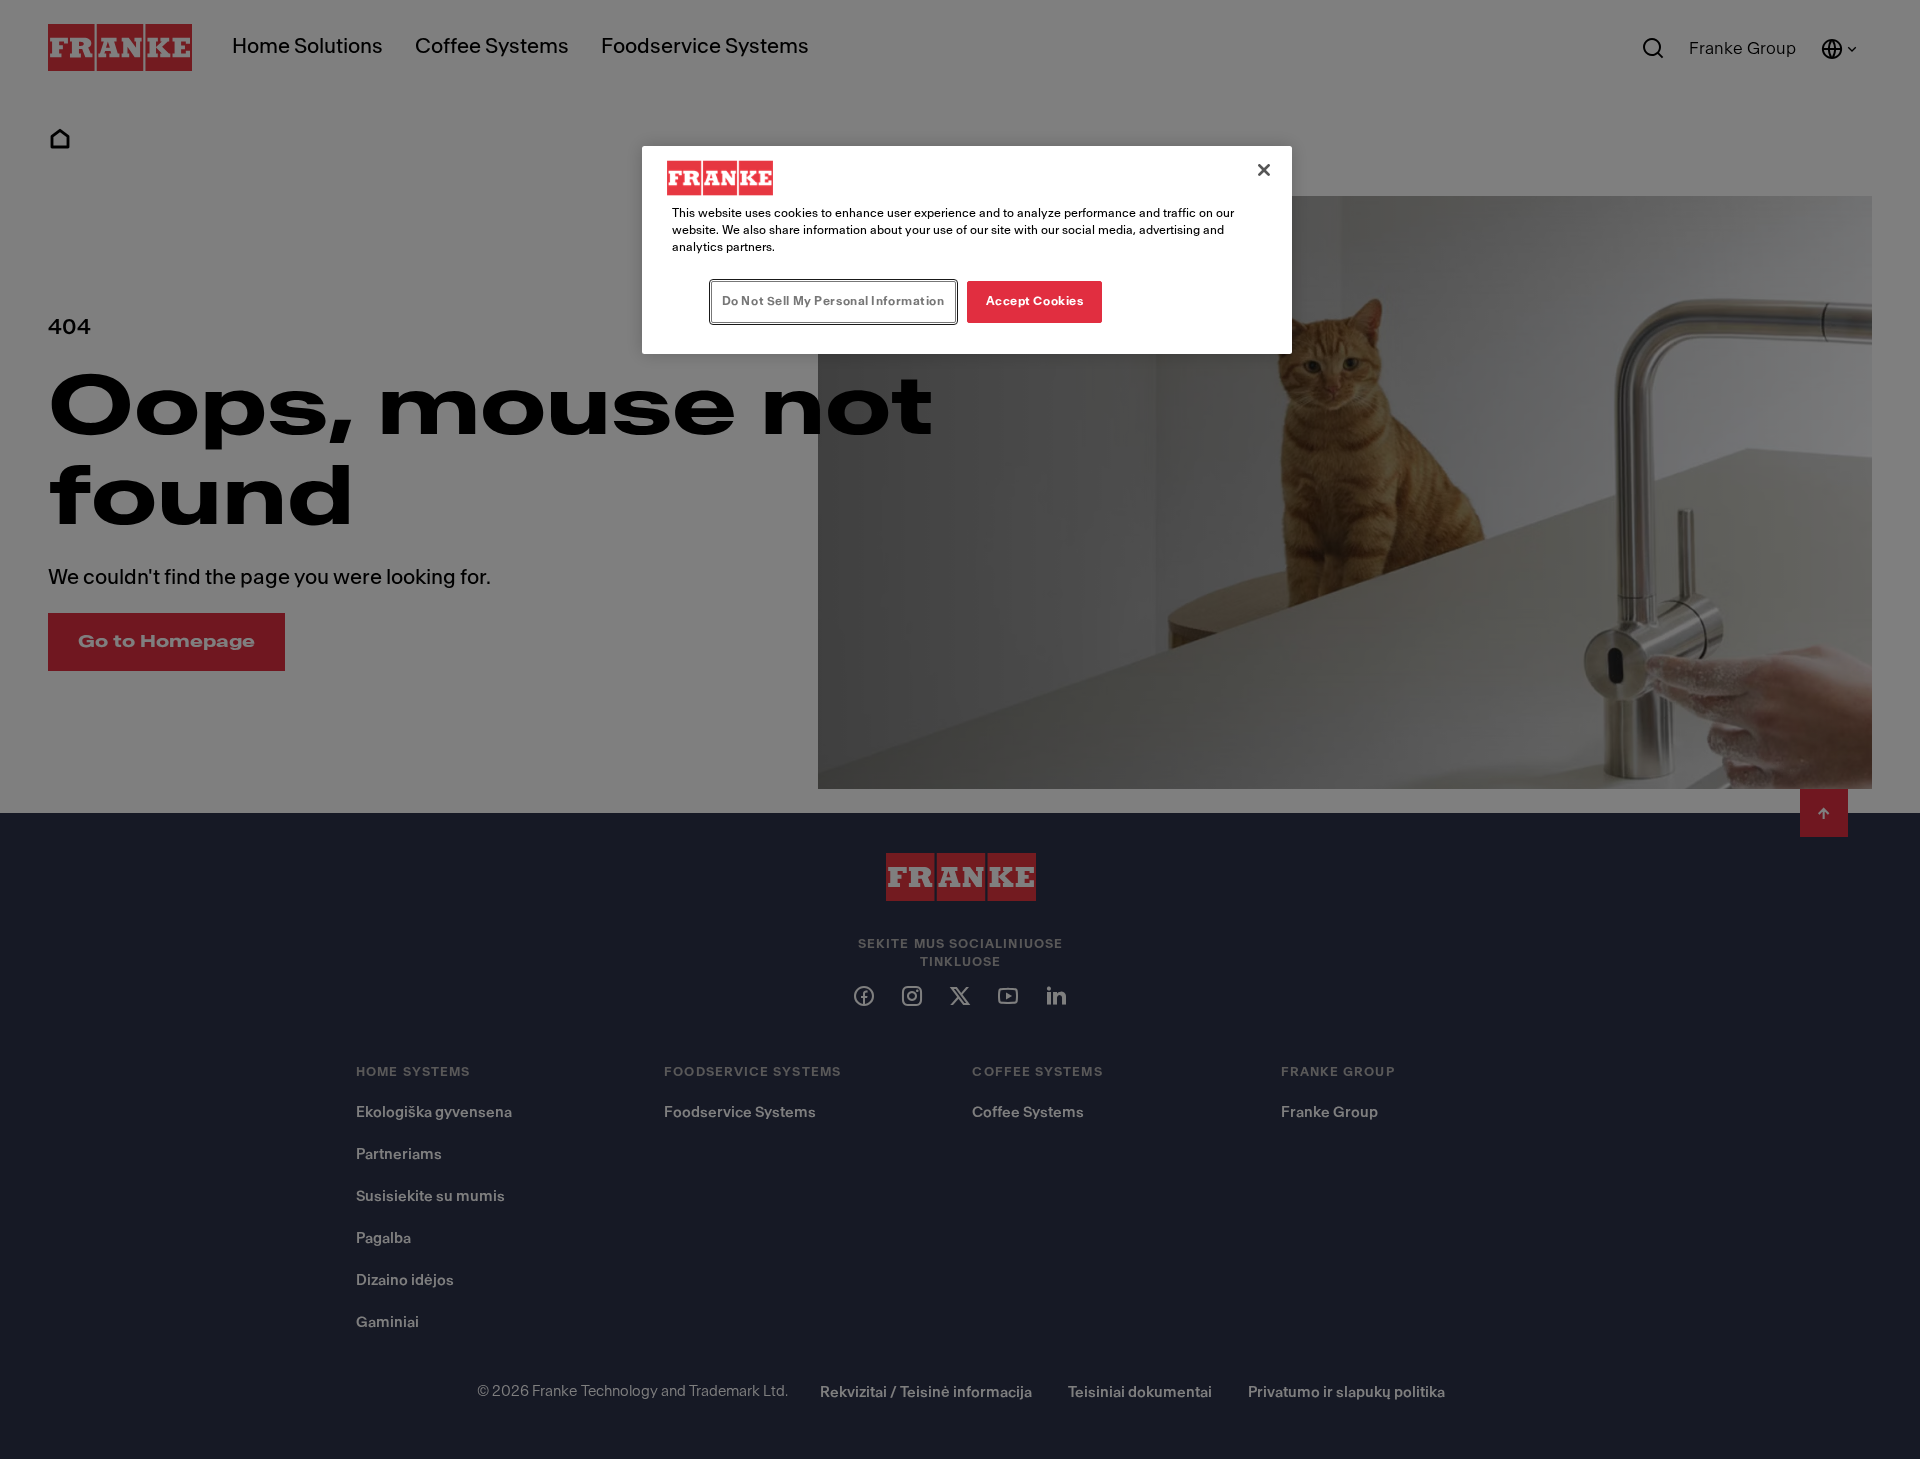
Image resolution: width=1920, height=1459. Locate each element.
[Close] (1264, 170)
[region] (967, 250)
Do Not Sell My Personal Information (833, 301)
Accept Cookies (1035, 301)
